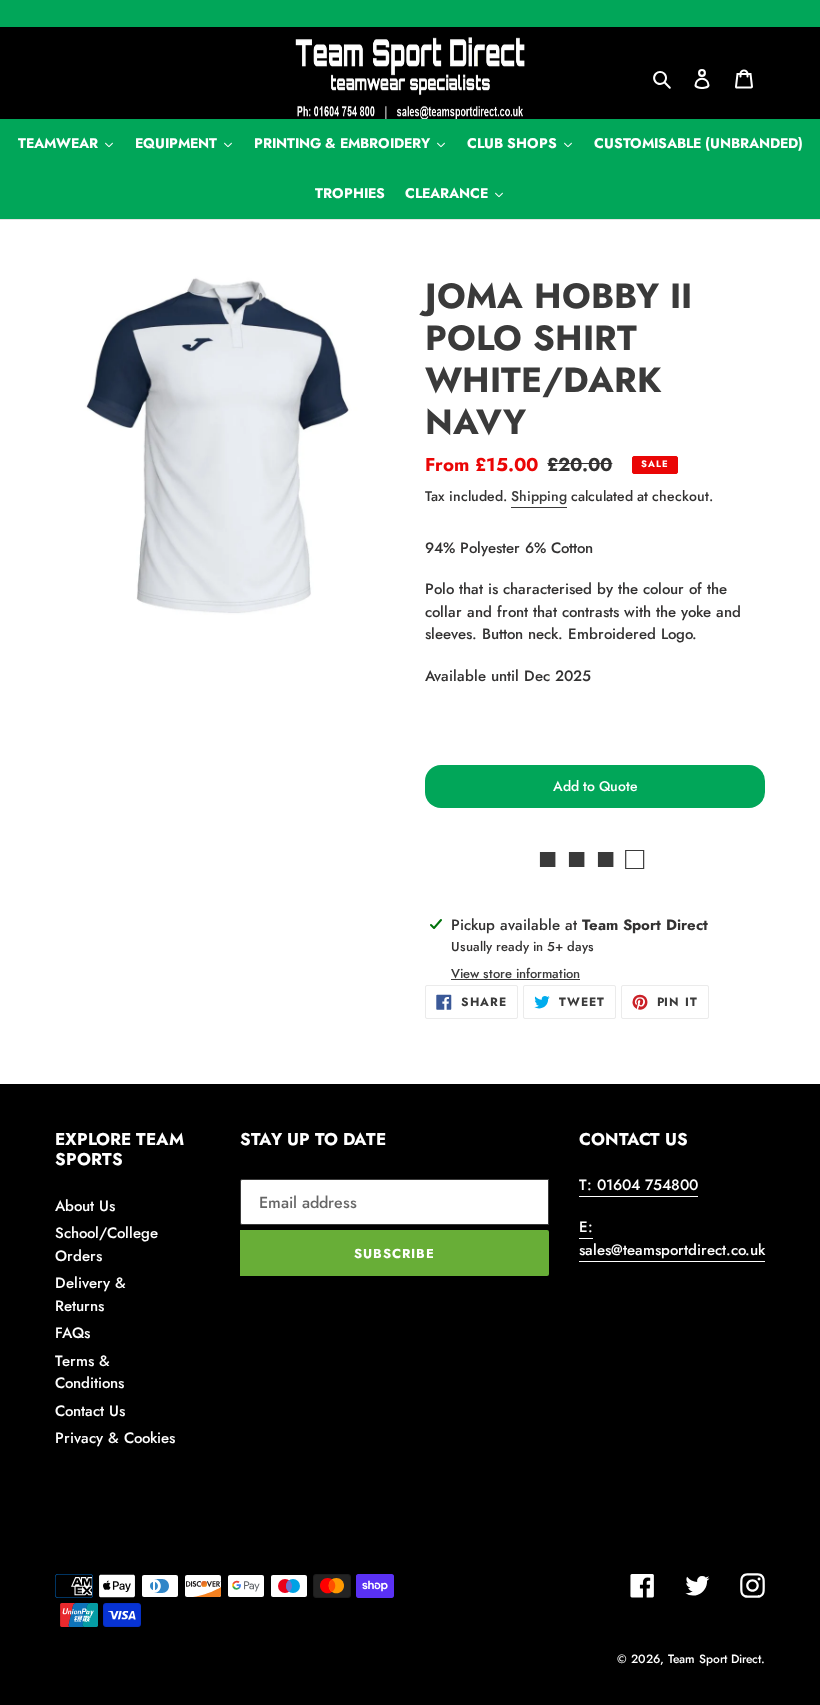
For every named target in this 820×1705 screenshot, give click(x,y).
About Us (85, 1206)
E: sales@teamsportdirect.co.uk (672, 1238)
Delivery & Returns (90, 1294)
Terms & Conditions (89, 1372)
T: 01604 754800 (638, 1185)
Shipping (539, 496)
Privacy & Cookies (115, 1438)
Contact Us (90, 1411)
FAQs (72, 1333)
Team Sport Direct (714, 1659)
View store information (515, 973)
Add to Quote (595, 786)
